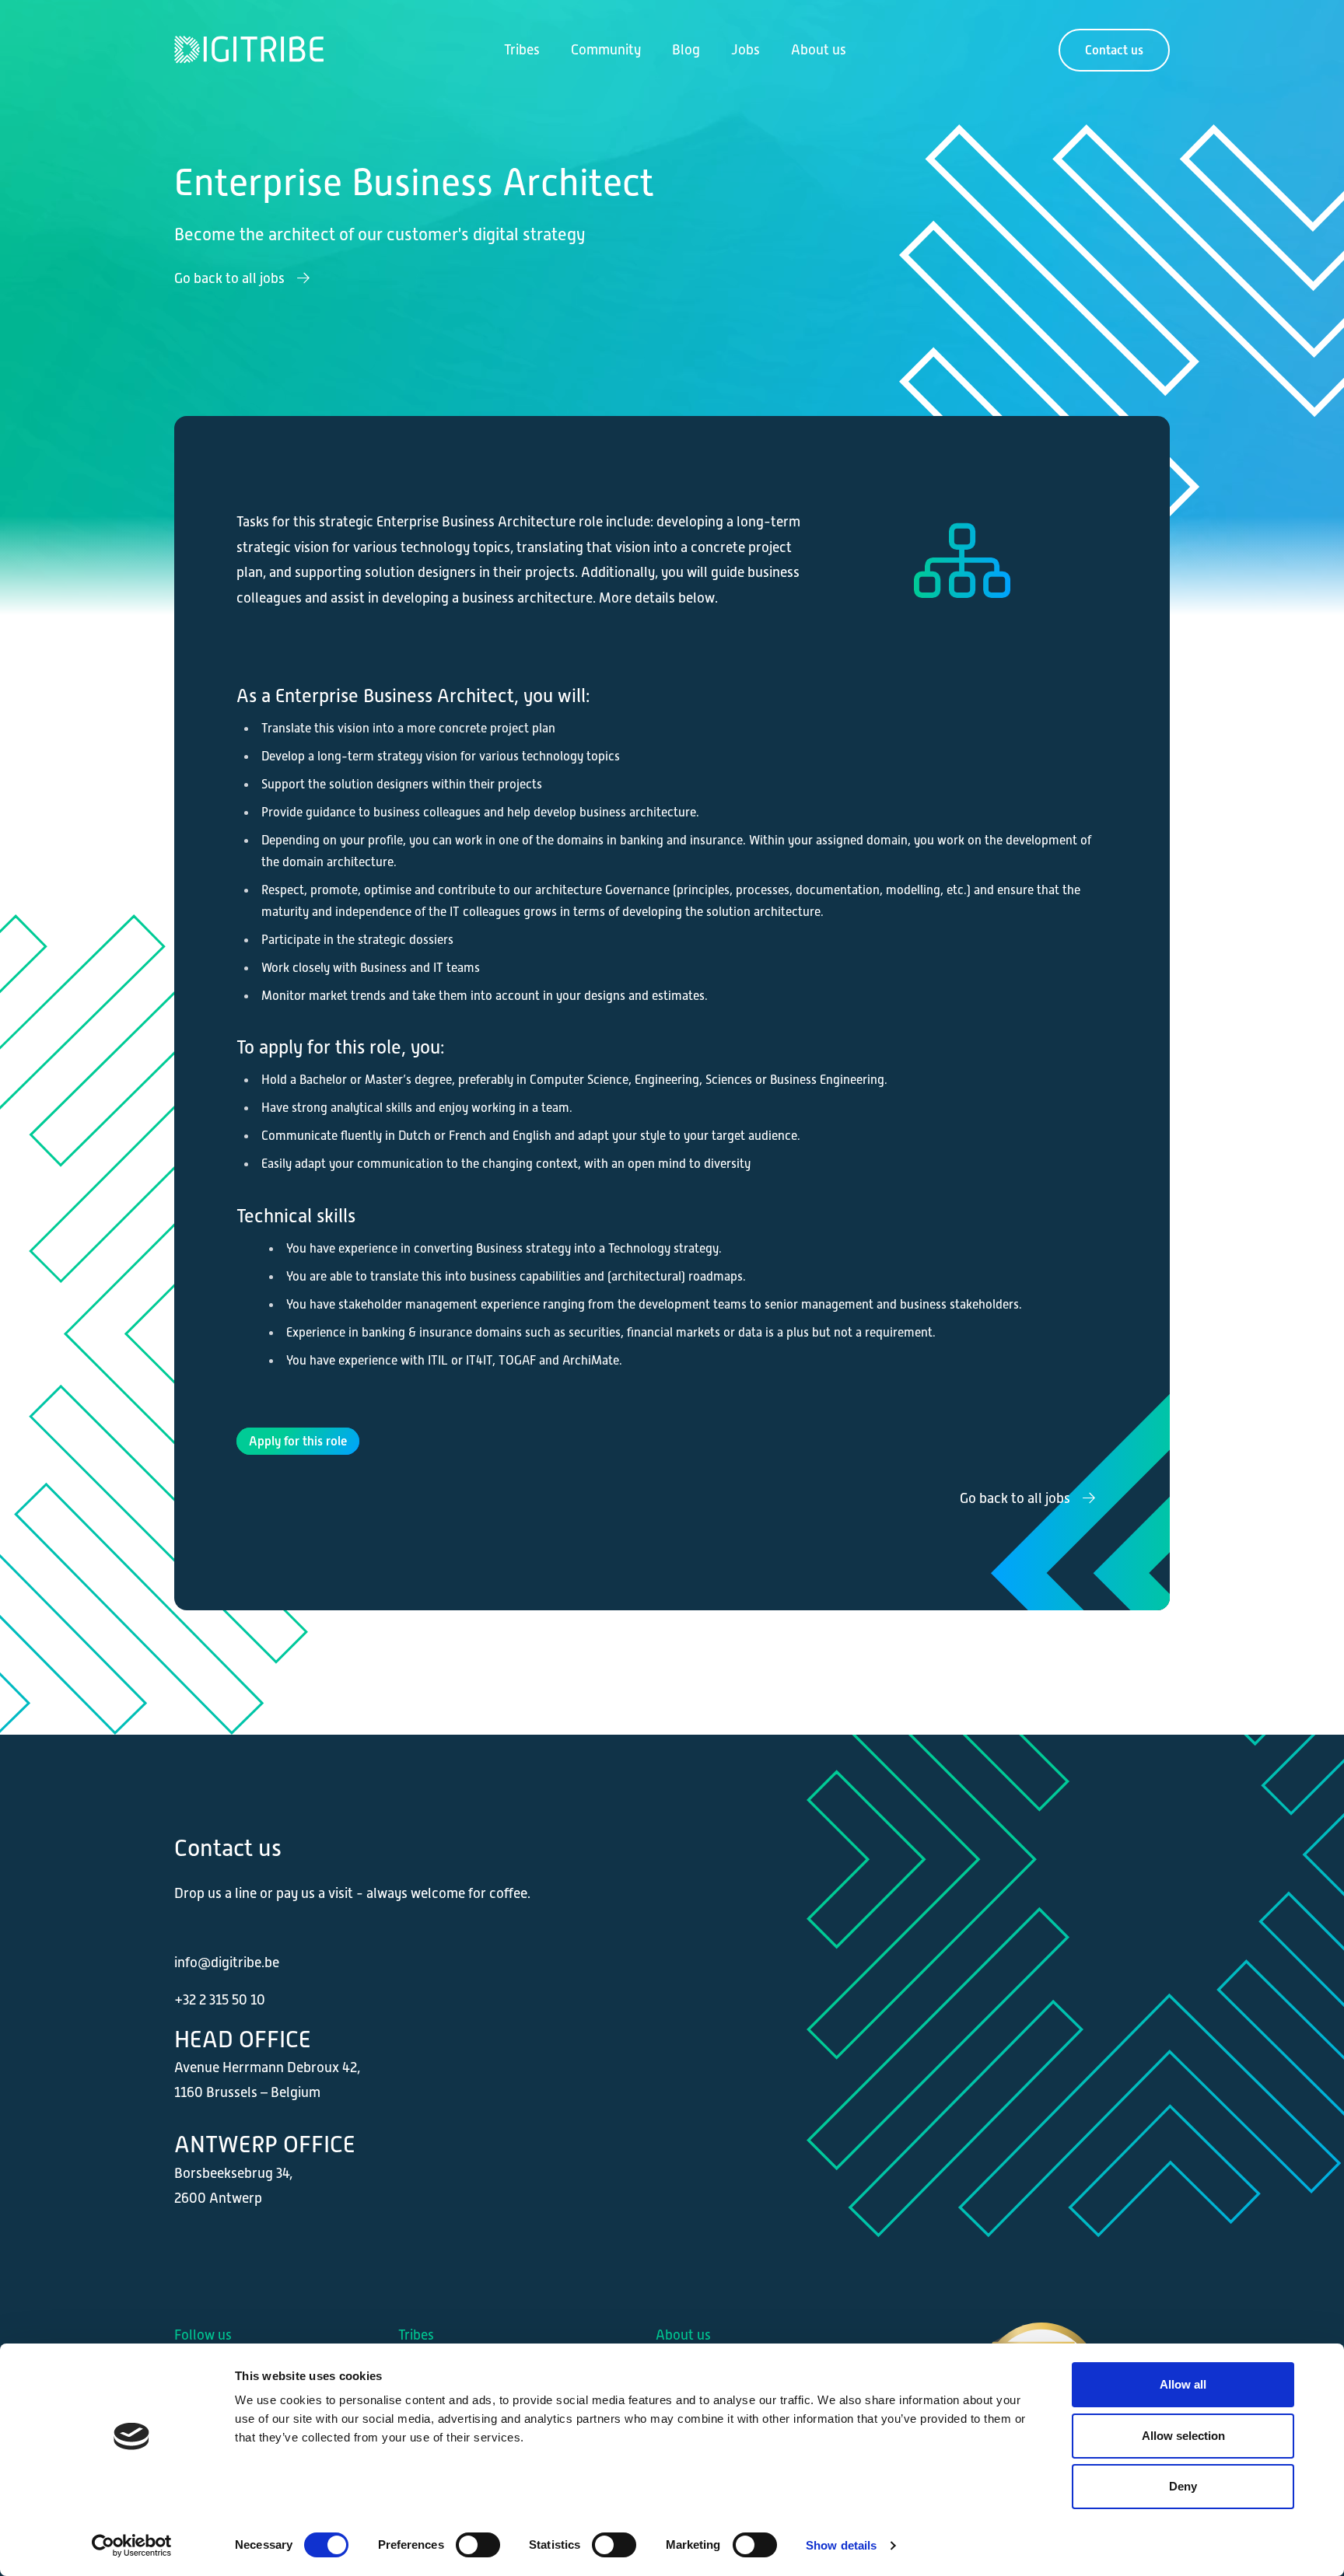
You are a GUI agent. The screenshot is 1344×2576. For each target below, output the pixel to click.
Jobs (745, 50)
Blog (686, 50)
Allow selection (1183, 2436)
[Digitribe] (233, 50)
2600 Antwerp (218, 2198)
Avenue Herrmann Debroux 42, (267, 2067)
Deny (1183, 2486)
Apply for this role (298, 1441)
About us (819, 50)
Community (606, 50)
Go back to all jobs (231, 278)
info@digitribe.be (227, 1963)
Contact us (1114, 50)
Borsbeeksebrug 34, (233, 2173)
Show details (841, 2545)
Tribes (522, 50)
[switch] (478, 2545)
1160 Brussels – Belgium (247, 2092)
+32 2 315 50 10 (220, 2000)
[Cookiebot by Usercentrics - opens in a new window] (132, 2546)
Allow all (1183, 2384)
